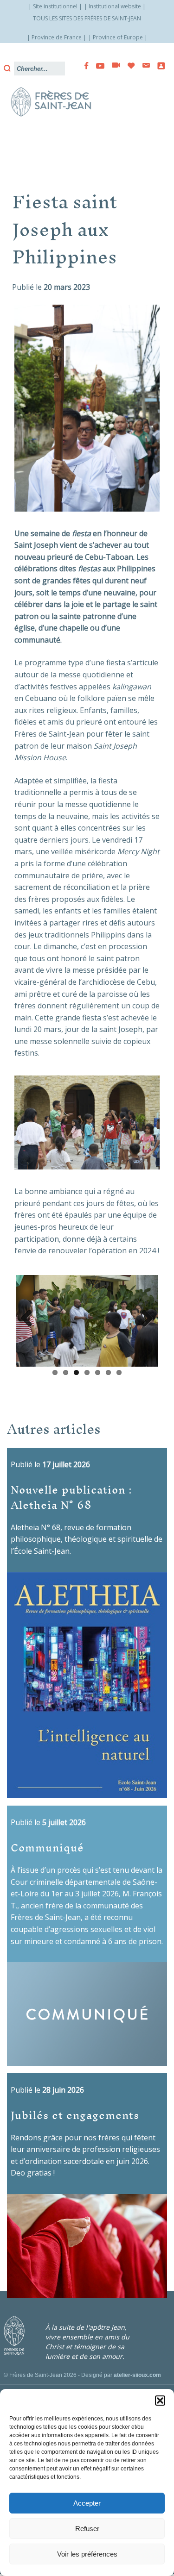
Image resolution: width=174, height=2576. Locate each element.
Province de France (57, 37)
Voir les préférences (87, 2554)
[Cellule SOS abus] (158, 66)
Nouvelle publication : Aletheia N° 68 (71, 1500)
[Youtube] (97, 66)
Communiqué (47, 1850)
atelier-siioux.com (137, 2378)
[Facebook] (84, 66)
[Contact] (143, 66)
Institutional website (115, 6)
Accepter (87, 2503)
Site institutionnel (55, 6)
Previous (30, 1320)
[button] (160, 2401)
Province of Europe (118, 37)
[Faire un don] (129, 66)
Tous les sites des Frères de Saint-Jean (87, 18)
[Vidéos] (113, 66)
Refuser (87, 2529)
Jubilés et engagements (75, 2117)
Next (144, 1320)
